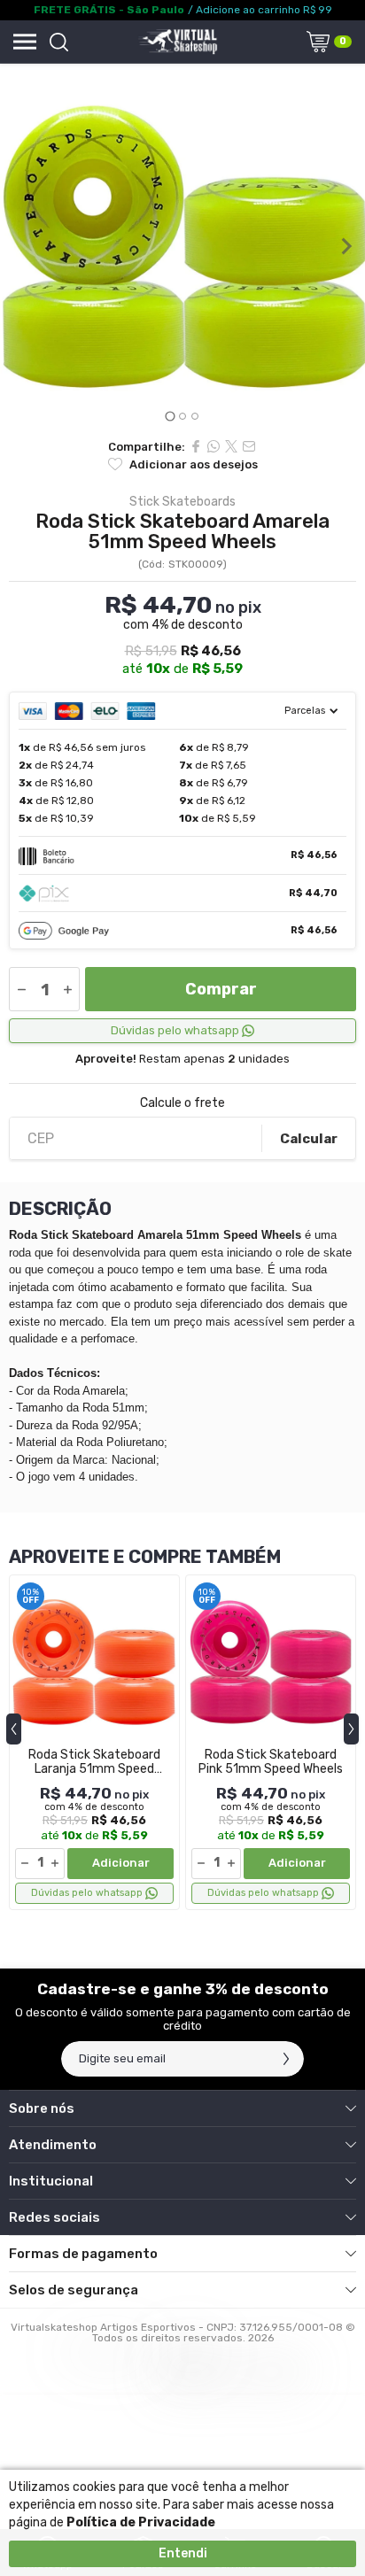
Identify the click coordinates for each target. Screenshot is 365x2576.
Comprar (221, 989)
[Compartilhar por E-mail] (249, 446)
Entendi (183, 2553)
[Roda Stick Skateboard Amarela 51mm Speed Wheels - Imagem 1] (182, 246)
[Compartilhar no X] (231, 446)
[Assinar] (286, 2059)
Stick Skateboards (182, 502)
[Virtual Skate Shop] (177, 42)
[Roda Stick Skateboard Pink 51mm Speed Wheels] (271, 1742)
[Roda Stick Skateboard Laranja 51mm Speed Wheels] (94, 1742)
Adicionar (121, 1863)
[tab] (170, 416)
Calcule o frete (182, 1103)
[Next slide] (346, 246)
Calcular (309, 1139)
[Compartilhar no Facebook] (196, 446)
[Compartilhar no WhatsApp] (214, 446)
